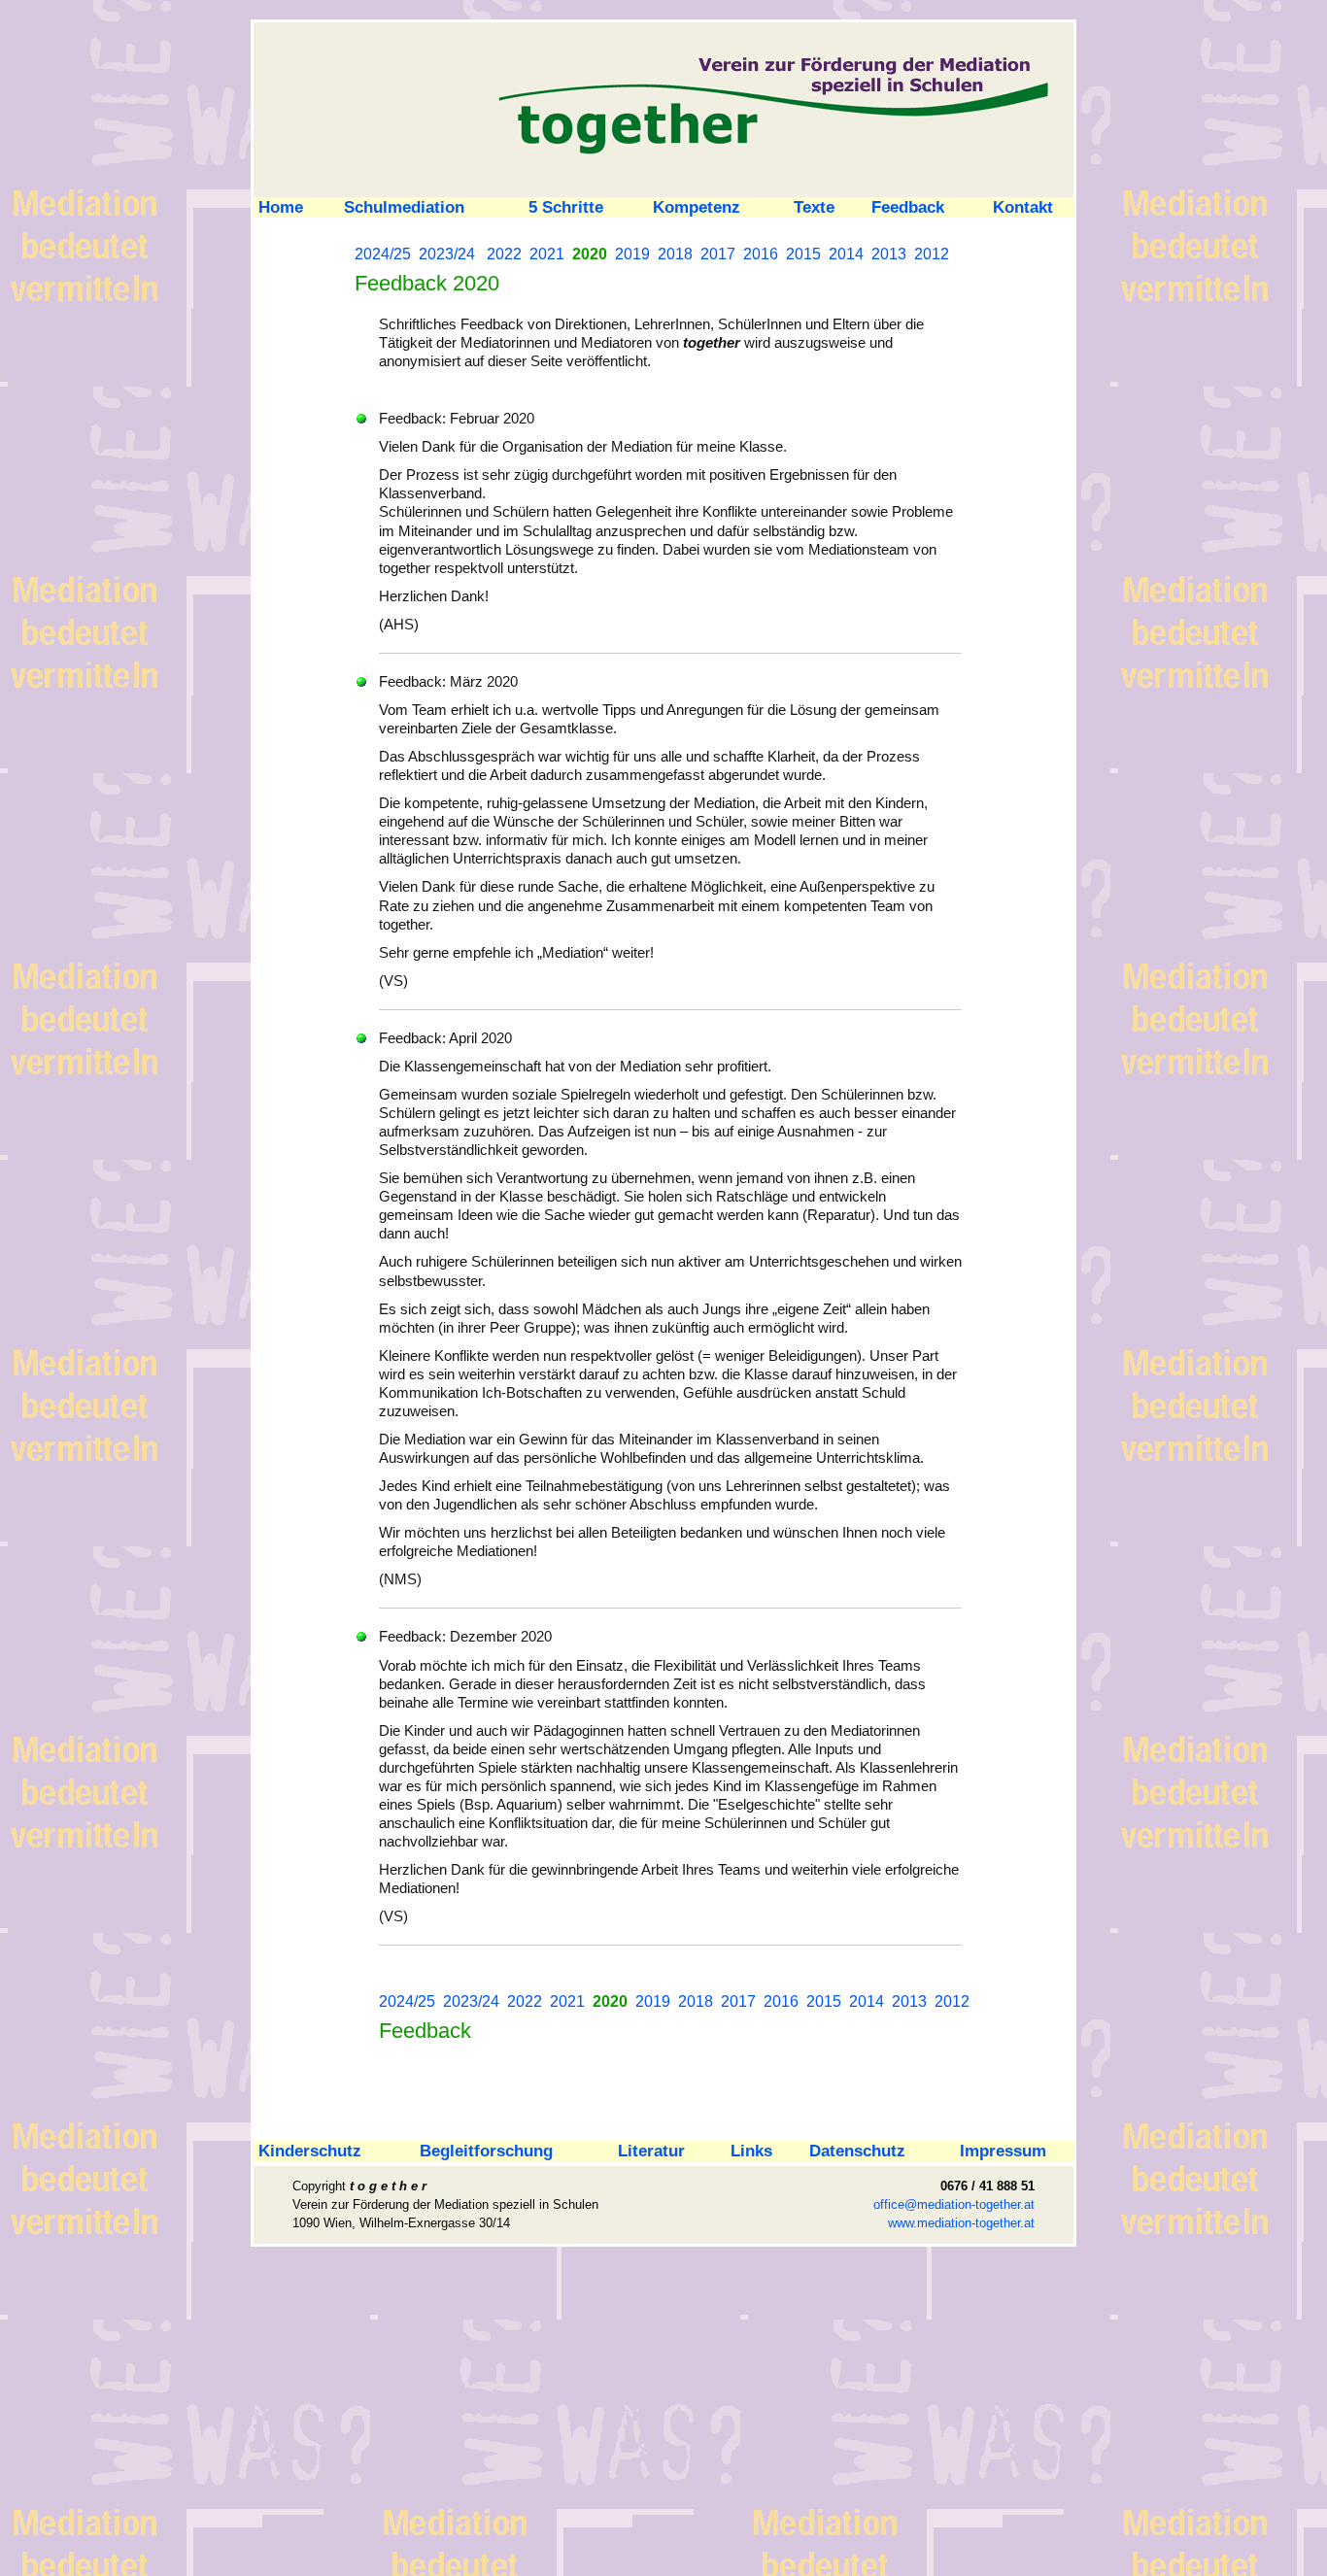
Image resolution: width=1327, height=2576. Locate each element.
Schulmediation (404, 207)
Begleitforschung (486, 2151)
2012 (932, 254)
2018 (675, 254)
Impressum (1003, 2151)
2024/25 (383, 254)
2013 (889, 254)
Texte (814, 207)
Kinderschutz (307, 2151)
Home (278, 207)
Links (751, 2151)
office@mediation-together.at (954, 2204)
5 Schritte (566, 207)
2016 (761, 254)
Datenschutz (857, 2151)
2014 (846, 254)
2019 (632, 254)
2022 (504, 254)
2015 (803, 254)
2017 (718, 254)
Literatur (651, 2151)
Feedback (908, 207)
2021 (547, 254)
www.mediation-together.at (961, 2223)
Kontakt (1023, 207)
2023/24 (447, 254)
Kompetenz (697, 207)
